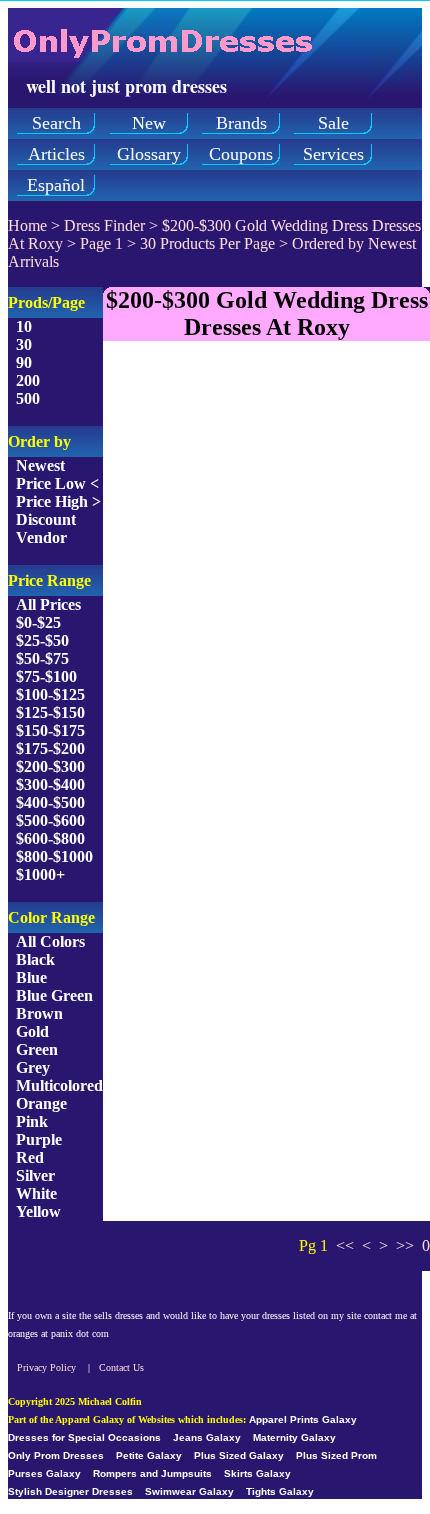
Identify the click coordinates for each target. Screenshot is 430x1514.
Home (27, 225)
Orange (41, 1103)
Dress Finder (104, 225)
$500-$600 (50, 820)
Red (30, 1157)
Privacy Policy (46, 1367)
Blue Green (54, 995)
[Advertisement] (215, 572)
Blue (31, 977)
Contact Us (121, 1367)
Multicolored (59, 1085)
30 (24, 344)
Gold (32, 1031)
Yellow (38, 1211)
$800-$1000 (54, 856)
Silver (35, 1175)
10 (24, 326)
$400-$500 (50, 802)
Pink (32, 1121)
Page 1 (101, 243)
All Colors (50, 941)
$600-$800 (50, 838)
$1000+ (40, 874)
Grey (33, 1067)
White (36, 1193)
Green (37, 1049)
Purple (39, 1139)
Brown (39, 1013)
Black (35, 959)
